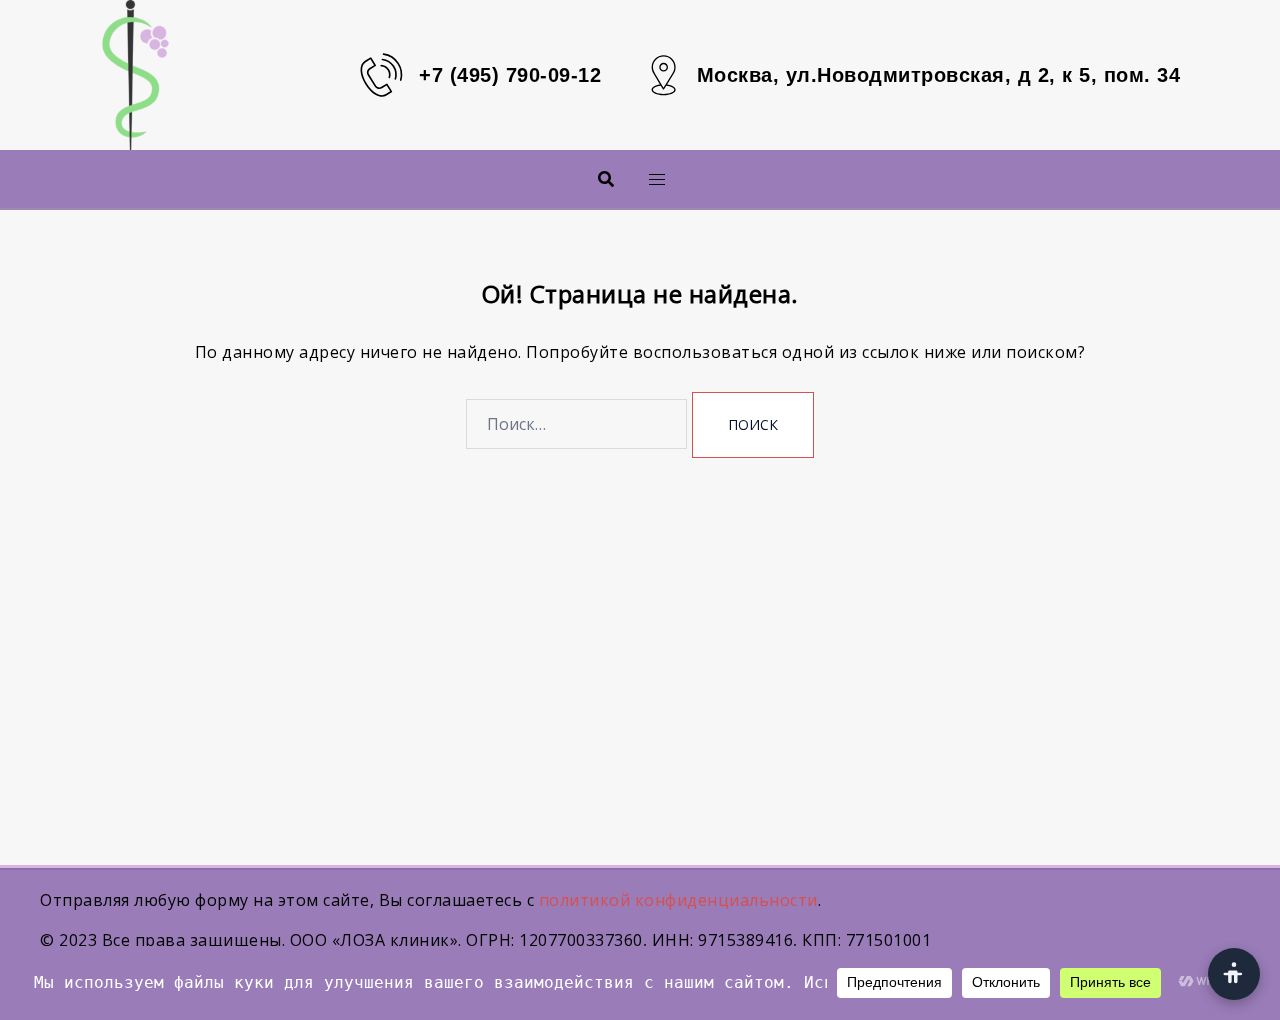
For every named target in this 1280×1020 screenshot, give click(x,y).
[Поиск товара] (606, 179)
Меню (624, 178)
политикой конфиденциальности (678, 900)
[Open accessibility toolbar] (1234, 974)
